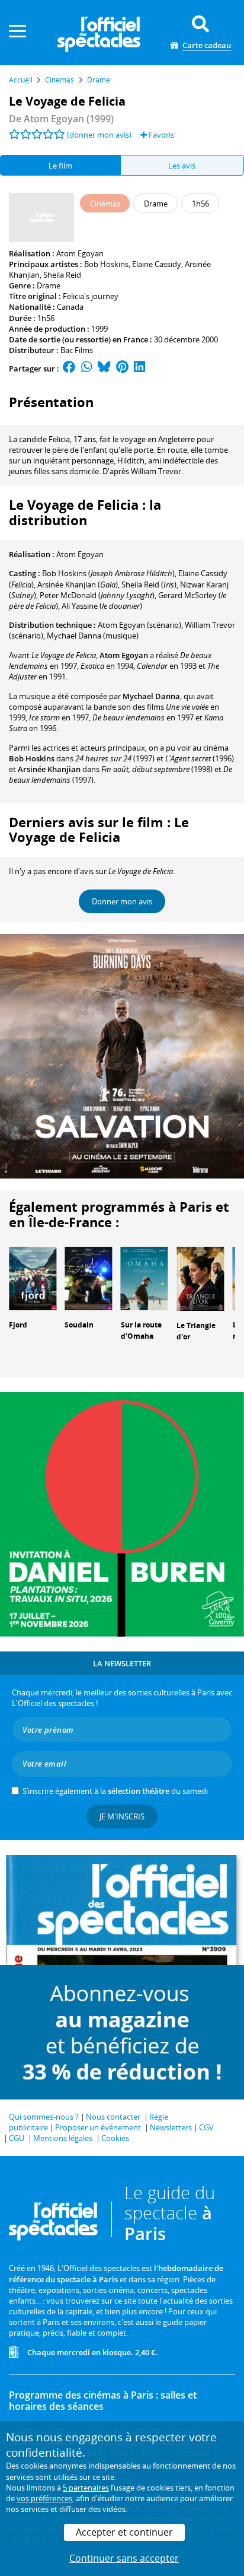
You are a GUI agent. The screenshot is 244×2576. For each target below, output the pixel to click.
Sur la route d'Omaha (141, 1330)
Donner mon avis (122, 901)
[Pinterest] (122, 369)
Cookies (115, 2138)
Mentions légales (63, 2138)
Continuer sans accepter (124, 2558)
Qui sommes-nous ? (44, 2117)
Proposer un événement (98, 2127)
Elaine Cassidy (157, 264)
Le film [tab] (60, 166)
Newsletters (171, 2127)
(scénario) (139, 625)
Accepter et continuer (124, 2532)
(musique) (93, 636)
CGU (17, 2138)
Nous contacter (113, 2117)
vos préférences (44, 2498)
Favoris (160, 135)
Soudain (79, 1325)
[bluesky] (104, 369)
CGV (206, 2127)
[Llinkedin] (139, 369)
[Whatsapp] (87, 369)
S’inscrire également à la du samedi (115, 1791)
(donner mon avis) (99, 135)
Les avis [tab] (182, 166)
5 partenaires (86, 2488)
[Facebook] (69, 369)
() (108, 573)
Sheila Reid (62, 275)
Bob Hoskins (106, 264)
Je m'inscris (122, 1816)
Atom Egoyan (80, 253)
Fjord (18, 1325)
